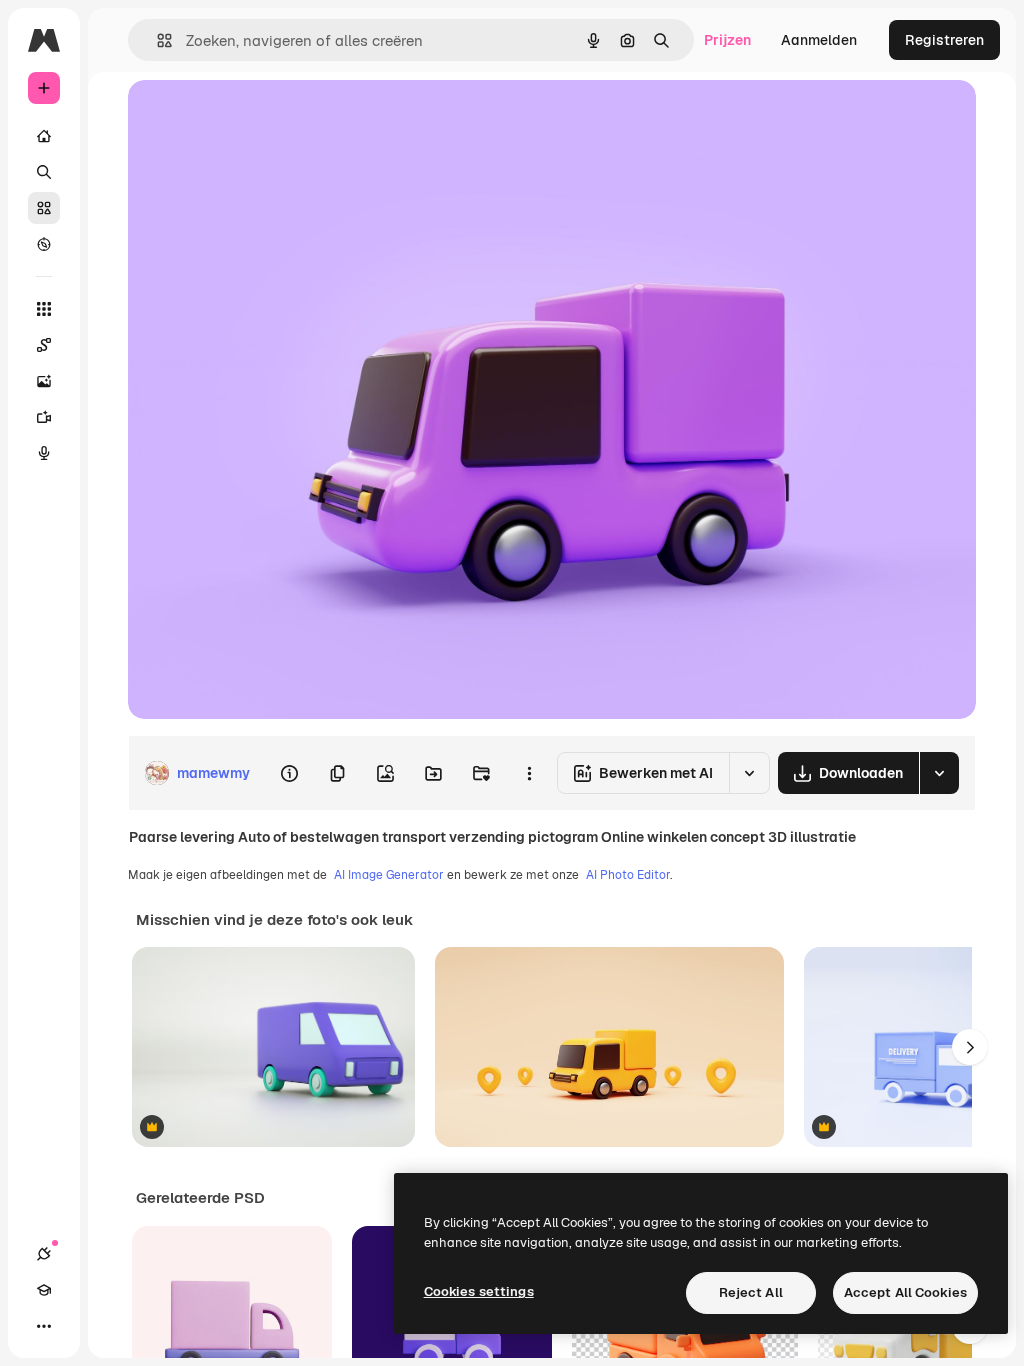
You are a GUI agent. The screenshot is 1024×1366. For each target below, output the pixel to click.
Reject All (751, 1292)
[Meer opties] (529, 773)
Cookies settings (479, 1291)
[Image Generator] (44, 381)
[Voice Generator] (44, 453)
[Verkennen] (44, 244)
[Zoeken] (44, 172)
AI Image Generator (389, 875)
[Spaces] (44, 345)
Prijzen (727, 40)
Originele (259, 117)
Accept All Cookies (905, 1292)
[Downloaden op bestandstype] (939, 773)
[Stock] (44, 208)
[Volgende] (970, 1047)
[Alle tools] (44, 309)
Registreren (944, 40)
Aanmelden (819, 40)
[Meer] (44, 1326)
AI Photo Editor (628, 875)
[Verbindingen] (44, 1254)
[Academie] (44, 1290)
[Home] (44, 136)
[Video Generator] (44, 417)
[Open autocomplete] (156, 40)
